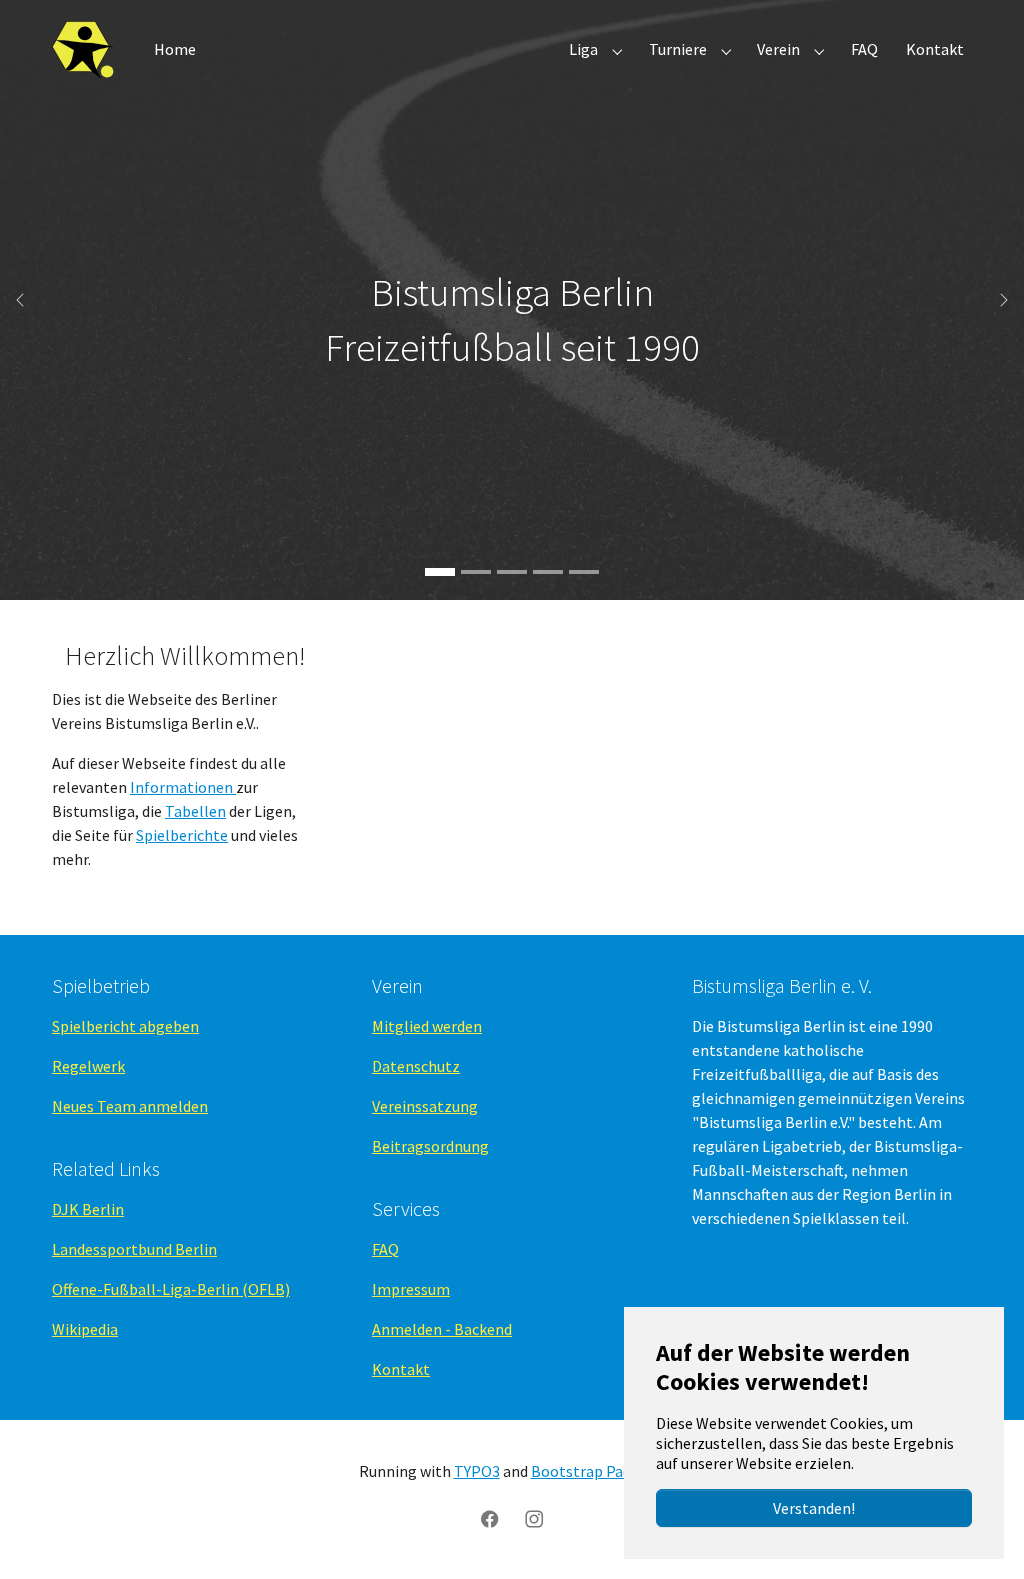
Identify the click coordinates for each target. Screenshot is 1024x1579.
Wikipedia (85, 1329)
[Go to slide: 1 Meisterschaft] (476, 572)
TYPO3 (477, 1471)
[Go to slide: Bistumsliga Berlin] (440, 572)
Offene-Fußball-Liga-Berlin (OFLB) (171, 1289)
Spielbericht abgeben (125, 1026)
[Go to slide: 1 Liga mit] (512, 572)
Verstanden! (814, 1508)
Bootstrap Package (597, 1471)
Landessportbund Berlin (134, 1249)
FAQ (385, 1249)
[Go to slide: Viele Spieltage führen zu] (548, 572)
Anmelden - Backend (442, 1329)
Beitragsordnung (430, 1146)
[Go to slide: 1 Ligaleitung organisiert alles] (584, 572)
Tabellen (195, 811)
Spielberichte (182, 835)
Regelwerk (88, 1066)
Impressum (411, 1289)
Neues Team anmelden (130, 1106)
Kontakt (401, 1369)
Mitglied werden (427, 1026)
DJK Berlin (88, 1209)
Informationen (183, 787)
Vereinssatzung (425, 1106)
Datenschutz (416, 1066)
